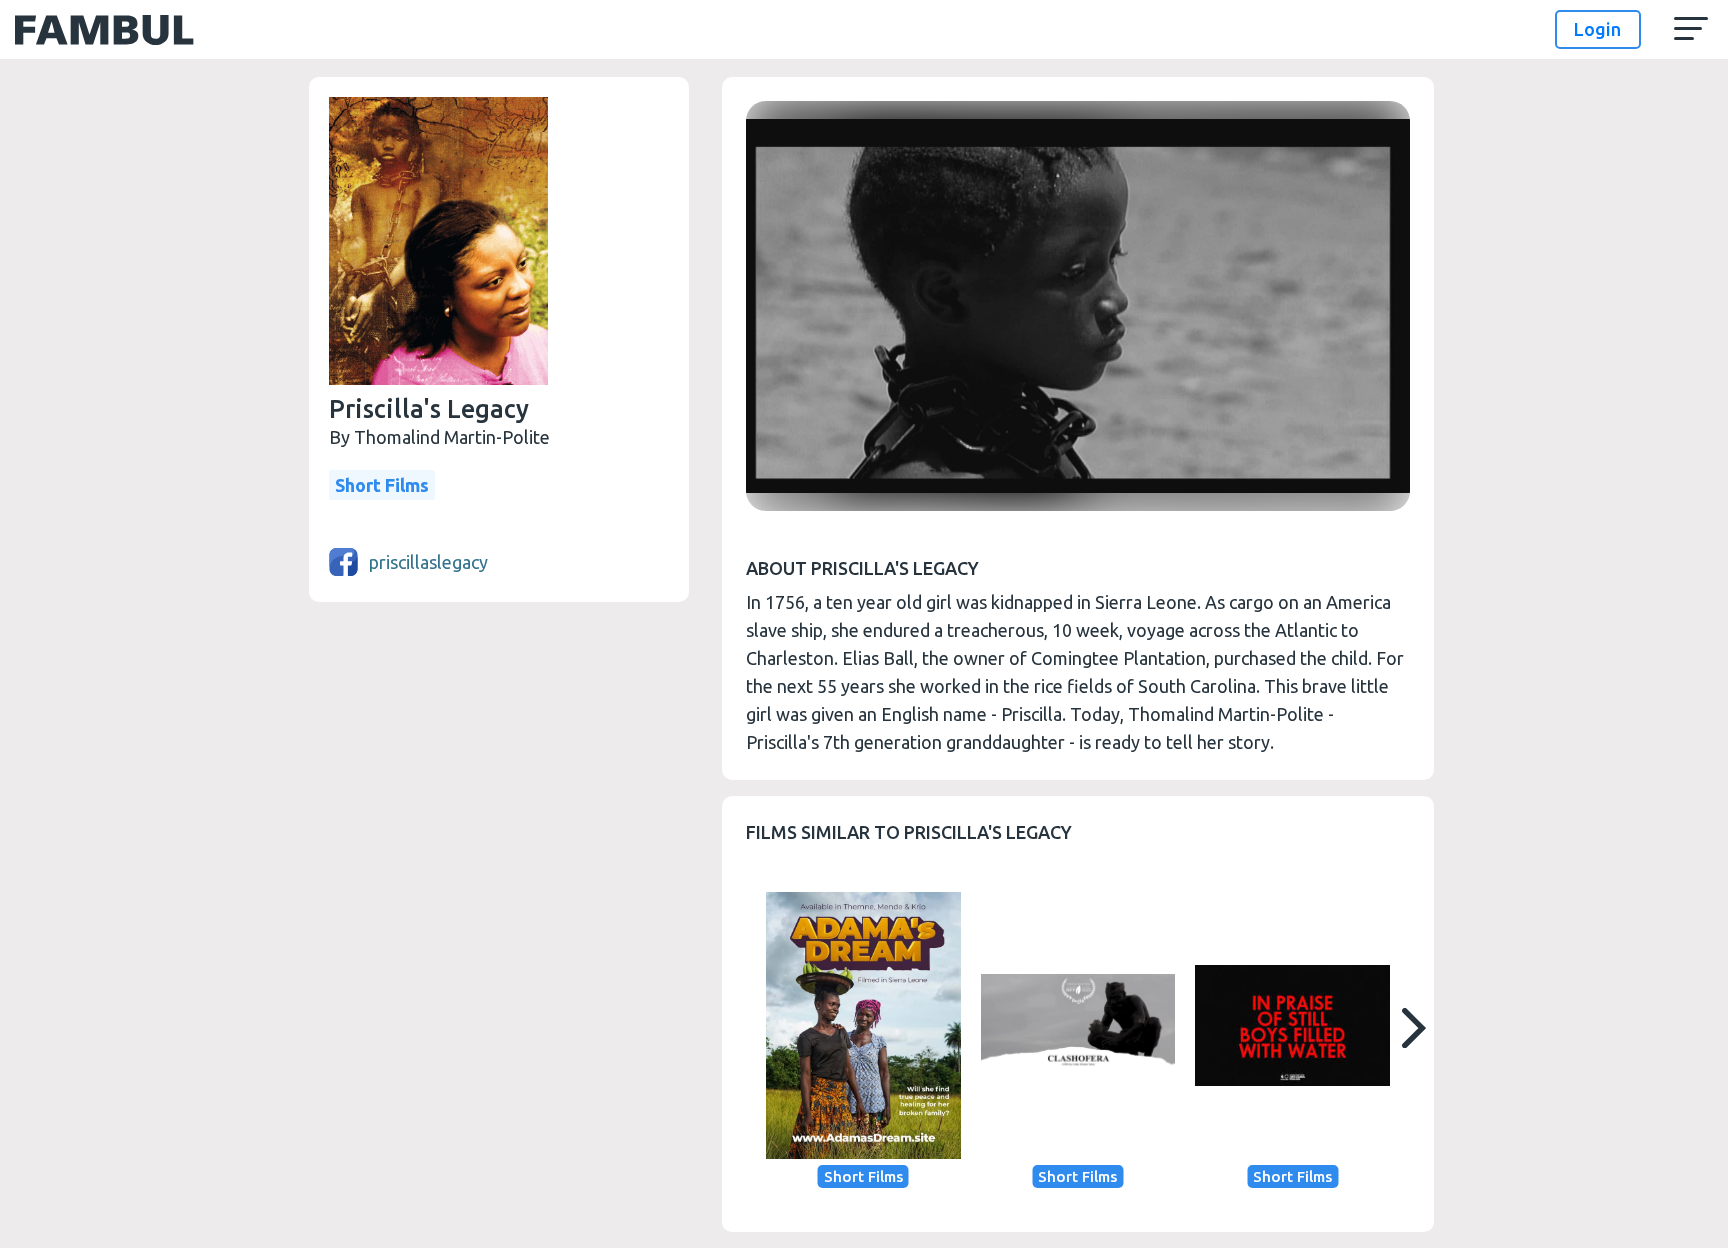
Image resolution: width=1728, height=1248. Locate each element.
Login (1597, 29)
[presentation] (1413, 1028)
